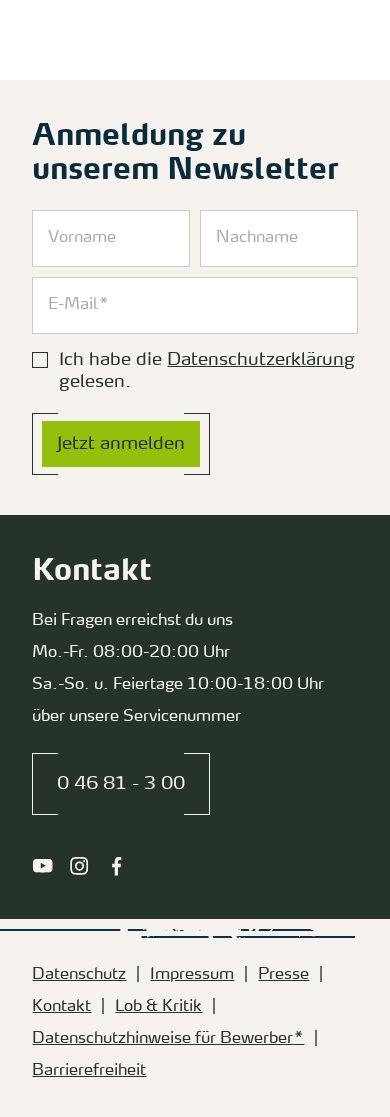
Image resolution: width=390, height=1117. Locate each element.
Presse (283, 975)
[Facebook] (116, 866)
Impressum (192, 975)
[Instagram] (79, 866)
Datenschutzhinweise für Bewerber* (168, 1039)
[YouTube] (42, 866)
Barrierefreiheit (89, 1071)
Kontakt (61, 1007)
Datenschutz (79, 975)
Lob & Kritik (158, 1007)
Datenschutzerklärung (261, 360)
